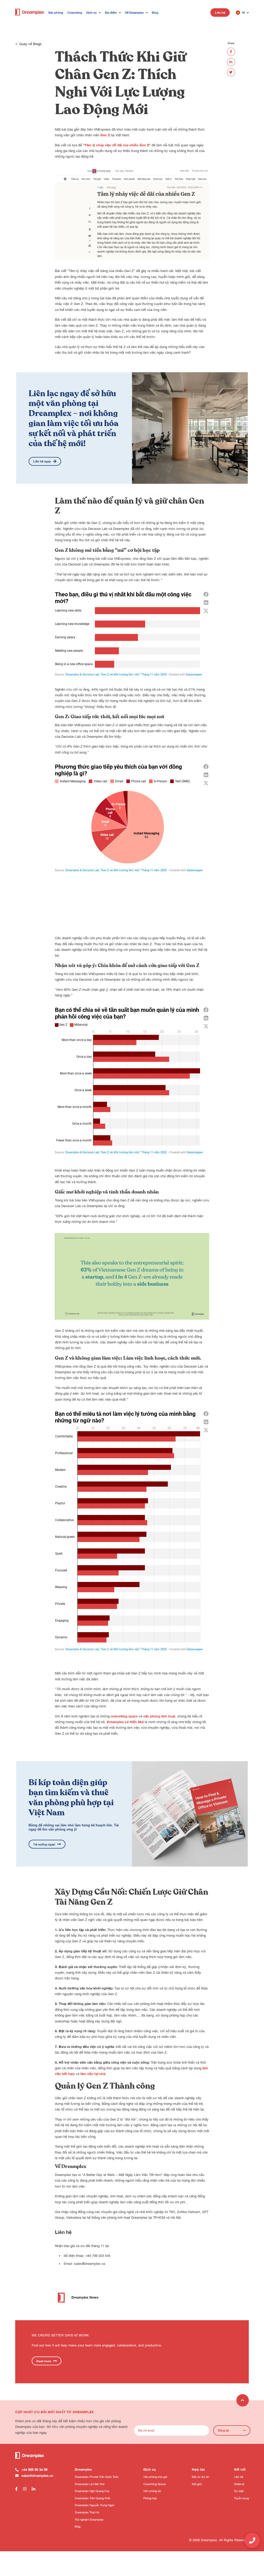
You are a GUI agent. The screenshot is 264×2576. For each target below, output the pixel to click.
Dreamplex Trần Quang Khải (92, 2498)
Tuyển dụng (241, 2498)
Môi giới (197, 2484)
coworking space (124, 1716)
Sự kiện (239, 2491)
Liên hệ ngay (42, 461)
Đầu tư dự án (200, 2477)
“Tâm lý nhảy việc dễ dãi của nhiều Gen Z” (117, 145)
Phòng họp (150, 2498)
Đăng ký (223, 2430)
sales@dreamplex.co (90, 2264)
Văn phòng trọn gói (155, 2477)
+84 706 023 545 (98, 2256)
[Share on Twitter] (231, 72)
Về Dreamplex (134, 12)
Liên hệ (220, 12)
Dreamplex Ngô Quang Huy (92, 2491)
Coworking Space (155, 2484)
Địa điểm (111, 12)
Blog (155, 12)
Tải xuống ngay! (44, 1844)
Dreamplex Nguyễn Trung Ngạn (95, 2505)
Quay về (30, 44)
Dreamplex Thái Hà (87, 2512)
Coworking (75, 12)
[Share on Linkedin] (231, 62)
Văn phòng (56, 12)
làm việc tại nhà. (93, 2074)
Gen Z (105, 135)
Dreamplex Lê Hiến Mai (125, 1722)
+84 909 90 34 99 (34, 2470)
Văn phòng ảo (152, 2491)
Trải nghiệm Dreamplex (89, 2519)
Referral (239, 2484)
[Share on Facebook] (231, 52)
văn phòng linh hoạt (159, 1716)
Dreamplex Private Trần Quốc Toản (97, 2477)
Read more (44, 2361)
